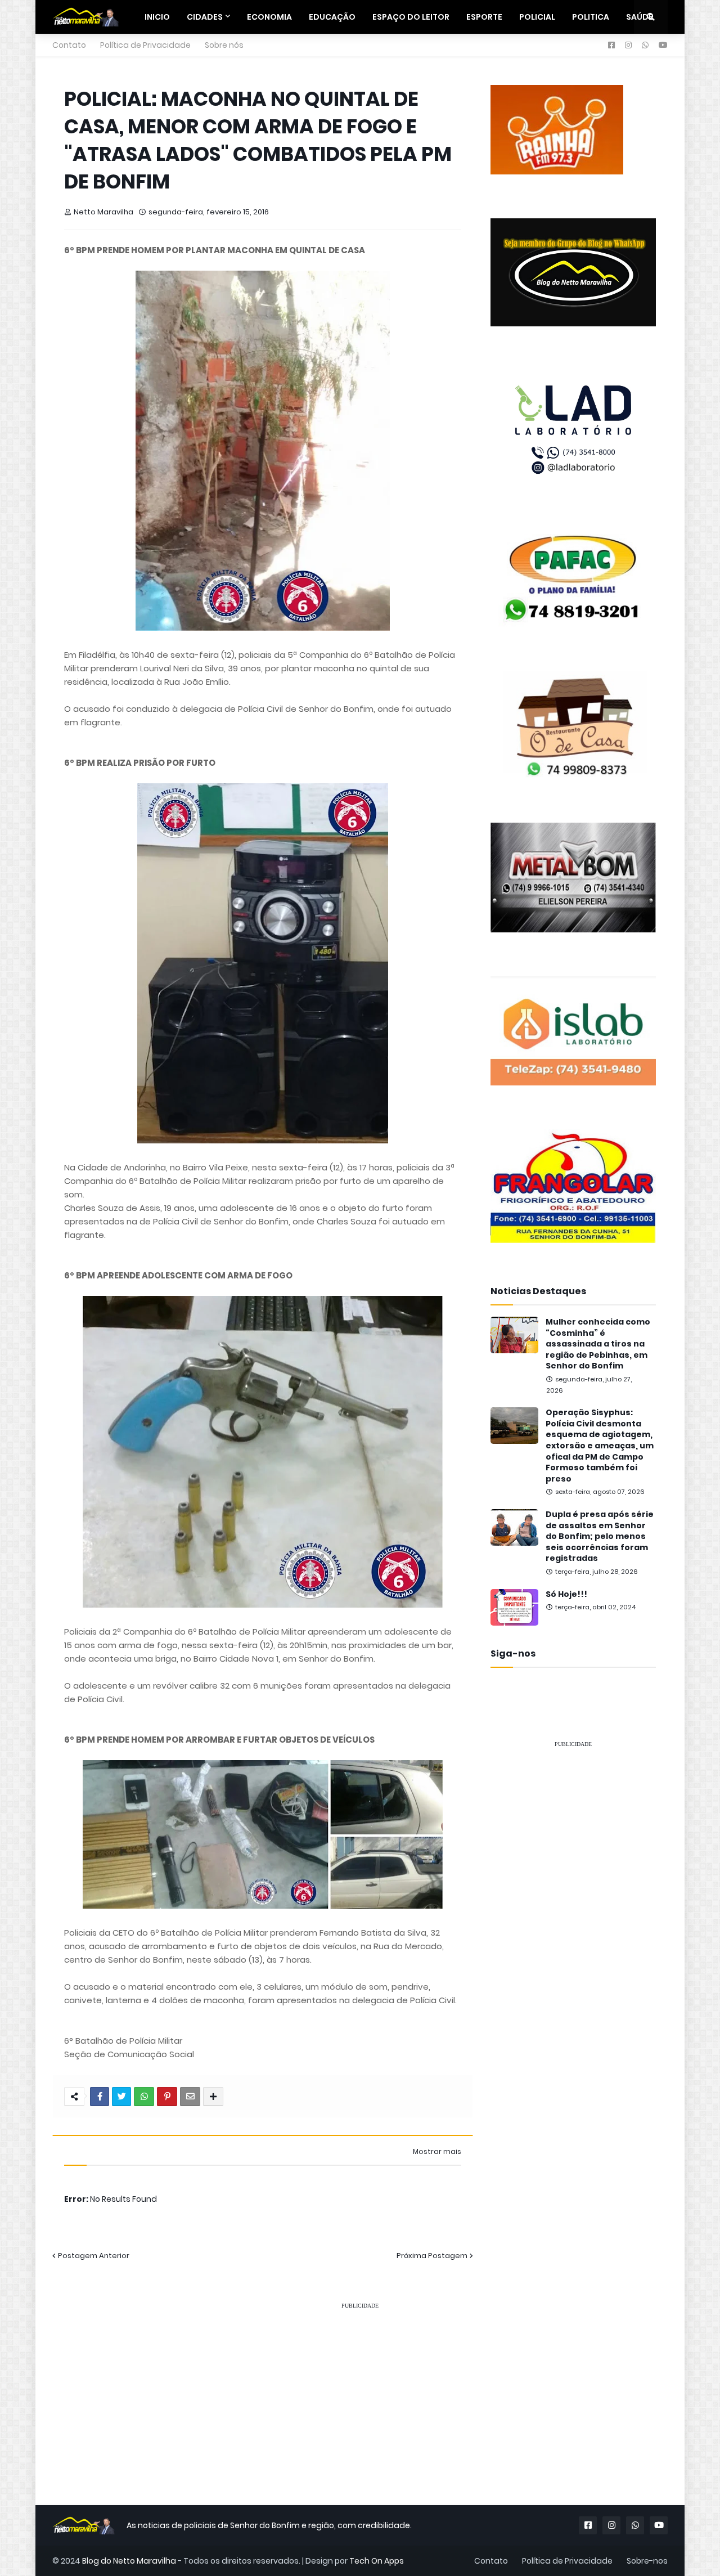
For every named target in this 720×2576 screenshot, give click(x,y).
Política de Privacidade (145, 45)
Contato (69, 45)
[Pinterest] (167, 2097)
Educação (332, 17)
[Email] (190, 2097)
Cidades (205, 17)
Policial (537, 17)
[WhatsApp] (144, 2097)
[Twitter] (121, 2097)
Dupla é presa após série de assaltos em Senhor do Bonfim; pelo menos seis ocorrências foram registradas (600, 1536)
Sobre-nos (647, 2561)
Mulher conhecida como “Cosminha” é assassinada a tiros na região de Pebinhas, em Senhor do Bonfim (598, 1344)
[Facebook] (100, 2097)
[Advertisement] (573, 1927)
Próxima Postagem (432, 2256)
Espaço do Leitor (411, 17)
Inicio (157, 17)
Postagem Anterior (94, 2256)
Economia (269, 17)
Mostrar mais (437, 2152)
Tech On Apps (377, 2561)
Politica (591, 17)
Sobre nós (224, 45)
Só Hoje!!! (566, 1594)
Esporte (484, 17)
